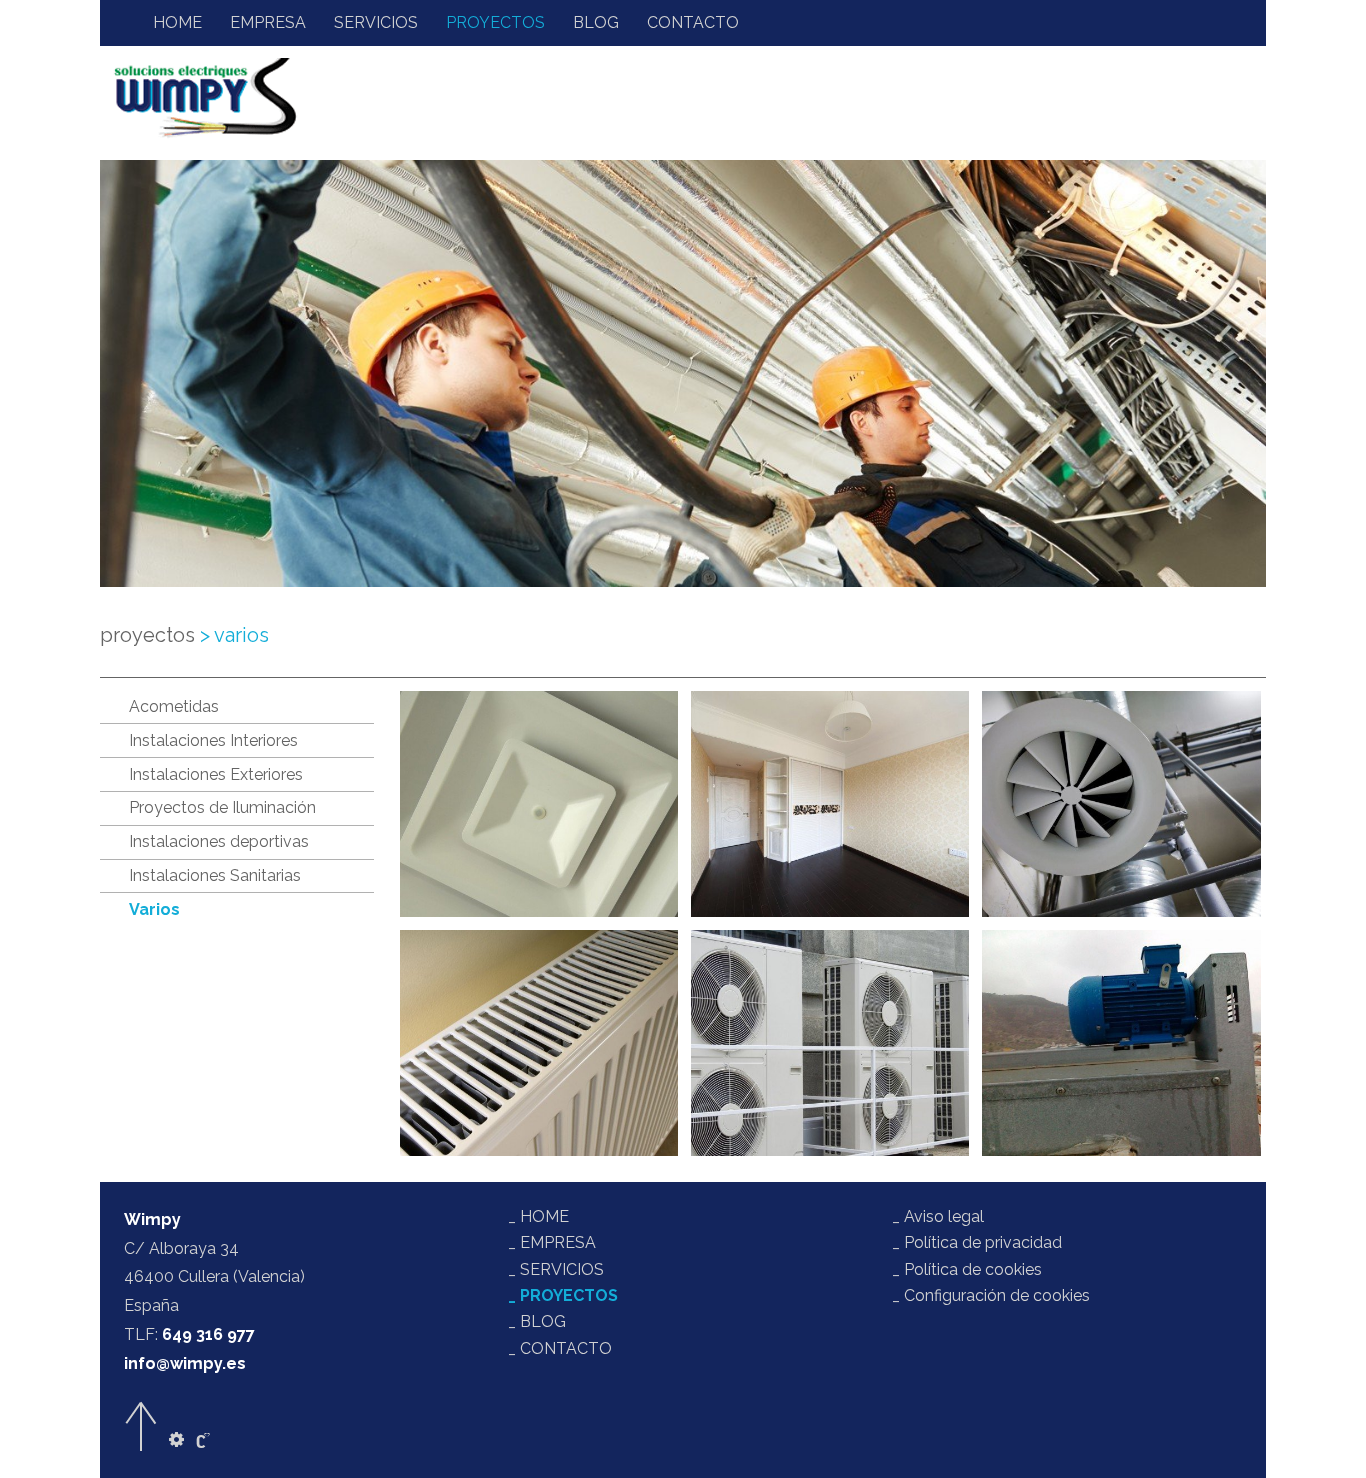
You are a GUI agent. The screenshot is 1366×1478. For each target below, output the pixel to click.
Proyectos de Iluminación (222, 807)
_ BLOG (537, 1321)
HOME (177, 22)
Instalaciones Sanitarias (215, 875)
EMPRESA (268, 22)
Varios (154, 909)
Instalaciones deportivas (219, 841)
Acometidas (174, 706)
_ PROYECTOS (563, 1295)
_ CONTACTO (560, 1348)
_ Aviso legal (938, 1216)
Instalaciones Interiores (213, 740)
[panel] (176, 1440)
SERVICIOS (376, 22)
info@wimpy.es (185, 1363)
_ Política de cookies (967, 1269)
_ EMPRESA (552, 1242)
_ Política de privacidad (977, 1242)
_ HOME (538, 1216)
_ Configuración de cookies (991, 1295)
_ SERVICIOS (556, 1269)
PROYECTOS (495, 22)
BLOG (596, 22)
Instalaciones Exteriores (216, 774)
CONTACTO (693, 22)
